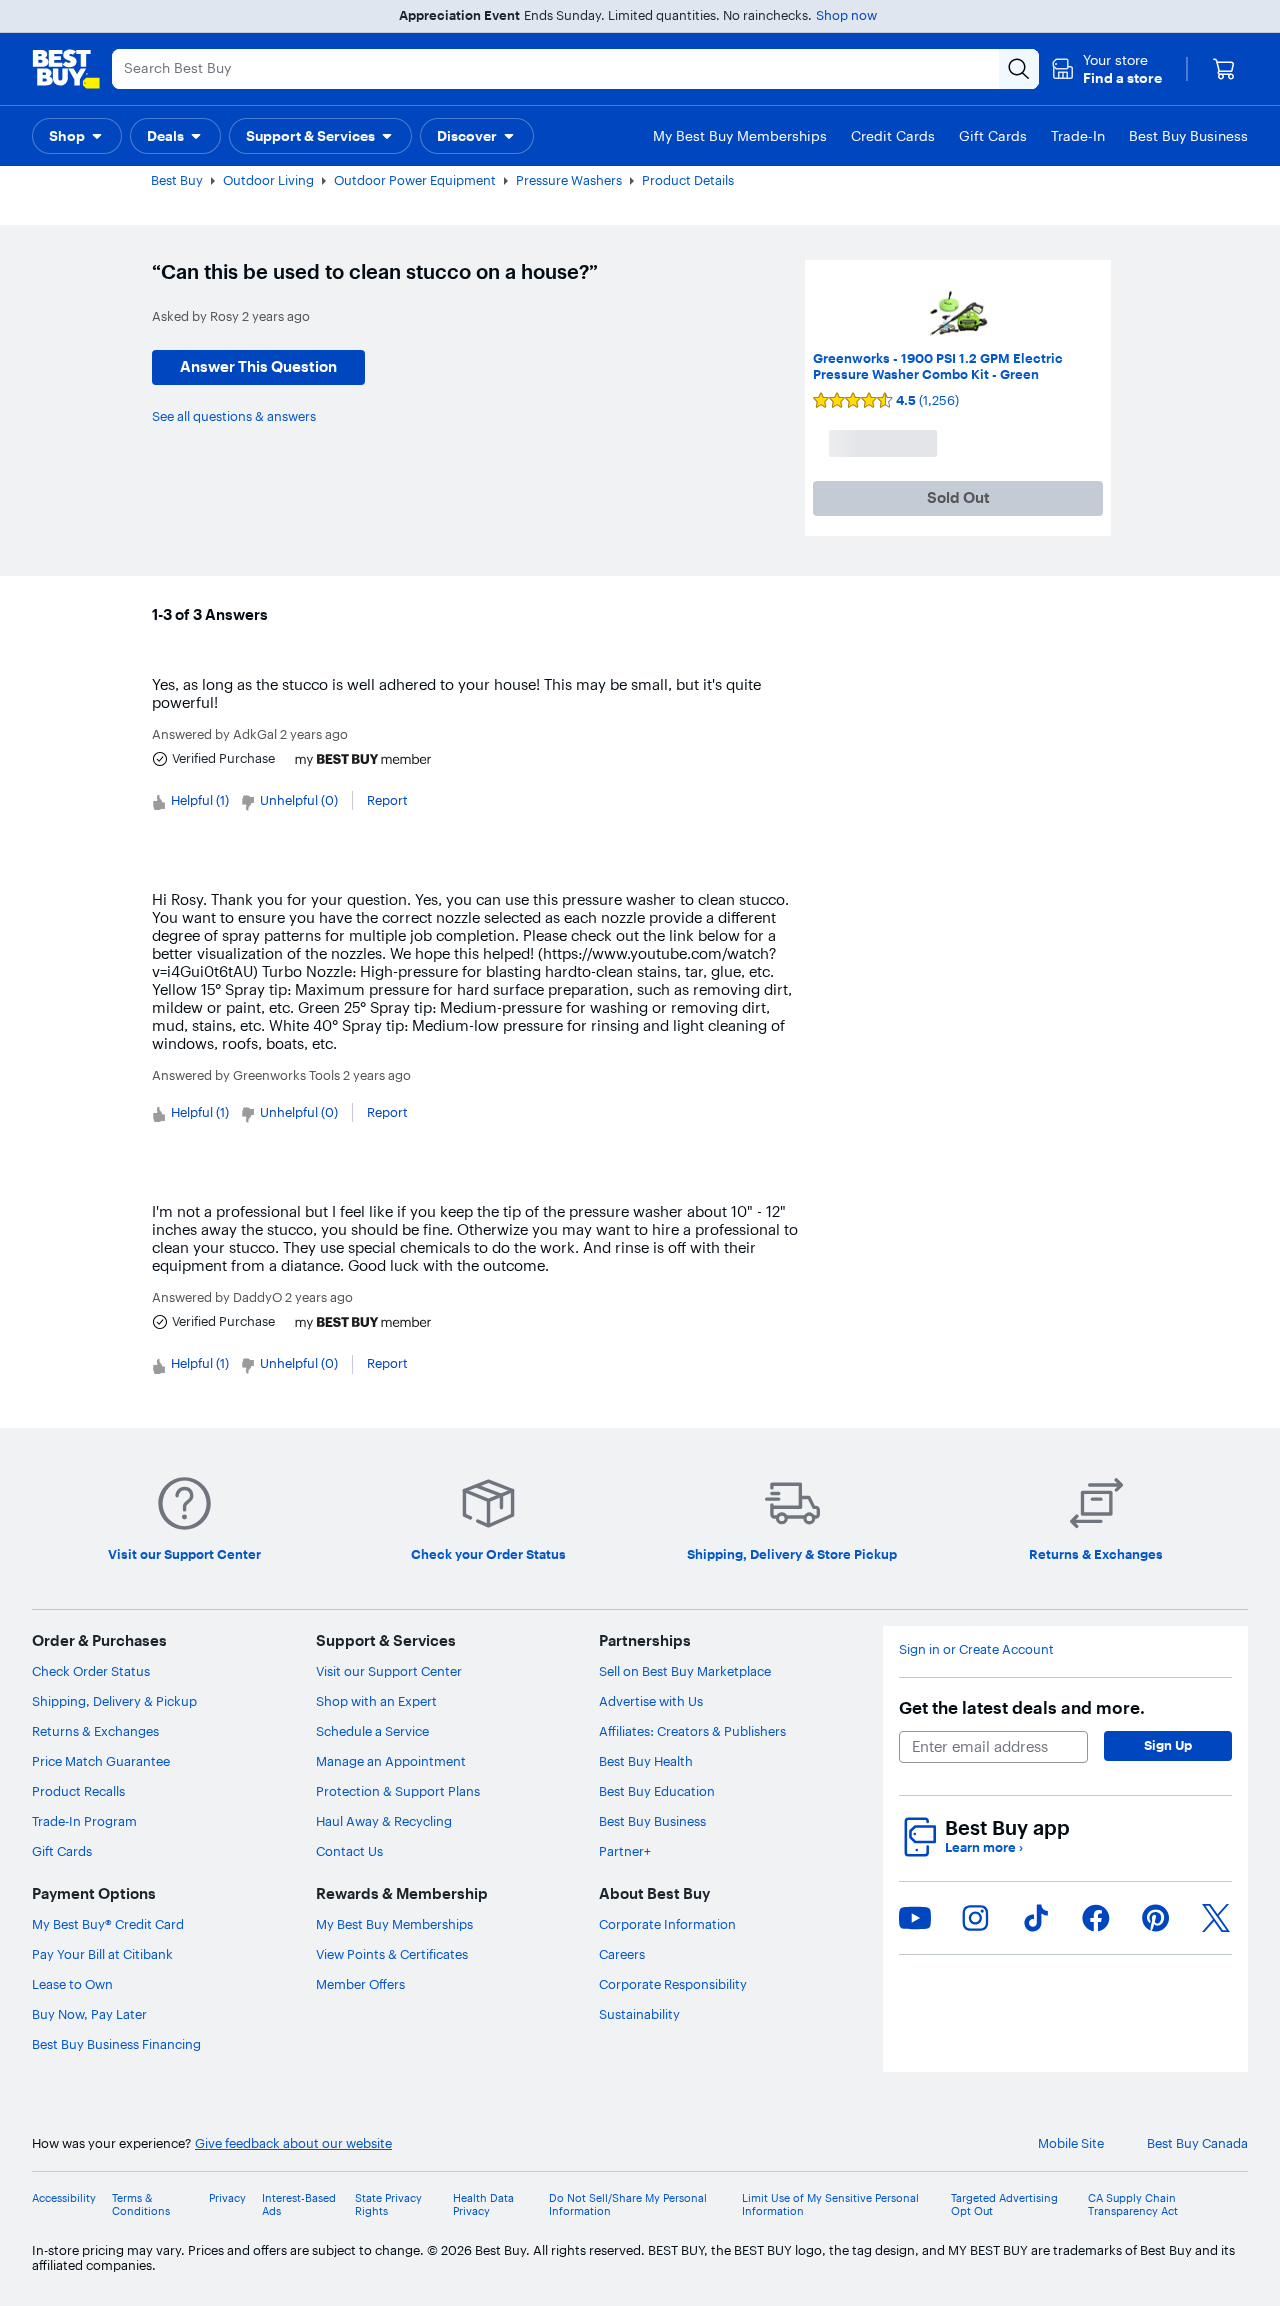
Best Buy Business (652, 1821)
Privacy (227, 2198)
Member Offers (360, 1984)
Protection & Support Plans (398, 1791)
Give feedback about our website (293, 2143)
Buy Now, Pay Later (89, 2014)
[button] (1106, 69)
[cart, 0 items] (1224, 69)
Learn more (984, 1847)
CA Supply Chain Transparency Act (1133, 2205)
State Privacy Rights (388, 2205)
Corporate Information (667, 1924)
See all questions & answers (234, 416)
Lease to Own (72, 1984)
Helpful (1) (200, 800)
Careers (622, 1954)
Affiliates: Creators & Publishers (692, 1731)
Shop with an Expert (376, 1701)
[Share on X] (1216, 1918)
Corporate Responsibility (673, 1984)
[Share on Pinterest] (1156, 1918)
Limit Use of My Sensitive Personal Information (830, 2205)
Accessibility (64, 2198)
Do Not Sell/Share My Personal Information (628, 2205)
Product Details (688, 180)
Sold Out (958, 497)
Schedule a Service (372, 1731)
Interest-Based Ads (299, 2205)
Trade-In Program (84, 1821)
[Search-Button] (1019, 69)
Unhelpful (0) (299, 800)
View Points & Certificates (392, 1954)
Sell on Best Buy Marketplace (685, 1671)
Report (387, 800)
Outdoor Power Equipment (415, 180)
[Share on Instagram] (975, 1918)
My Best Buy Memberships (394, 1924)
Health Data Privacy (483, 2205)
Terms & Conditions (141, 2205)
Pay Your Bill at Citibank (102, 1954)
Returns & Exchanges (95, 1731)
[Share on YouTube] (915, 1918)
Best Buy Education (657, 1791)
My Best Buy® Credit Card (108, 1924)
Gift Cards (62, 1851)
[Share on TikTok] (1036, 1918)
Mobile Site (1071, 2143)
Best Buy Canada (1197, 2143)
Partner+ (625, 1851)
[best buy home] (66, 69)
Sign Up (1168, 1745)
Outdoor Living (268, 180)
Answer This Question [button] (258, 366)
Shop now (846, 15)
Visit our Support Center (389, 1671)
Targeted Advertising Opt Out (1004, 2205)
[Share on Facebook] (1096, 1918)
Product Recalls (78, 1791)
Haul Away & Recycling (384, 1821)
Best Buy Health (646, 1761)
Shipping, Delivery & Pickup (114, 1701)
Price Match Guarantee (101, 1761)
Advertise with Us (651, 1701)
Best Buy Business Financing (116, 2044)
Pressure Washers (569, 180)
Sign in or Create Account (976, 1649)
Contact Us (349, 1851)
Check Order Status (91, 1671)
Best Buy (177, 180)
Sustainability (639, 2014)
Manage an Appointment (391, 1761)
